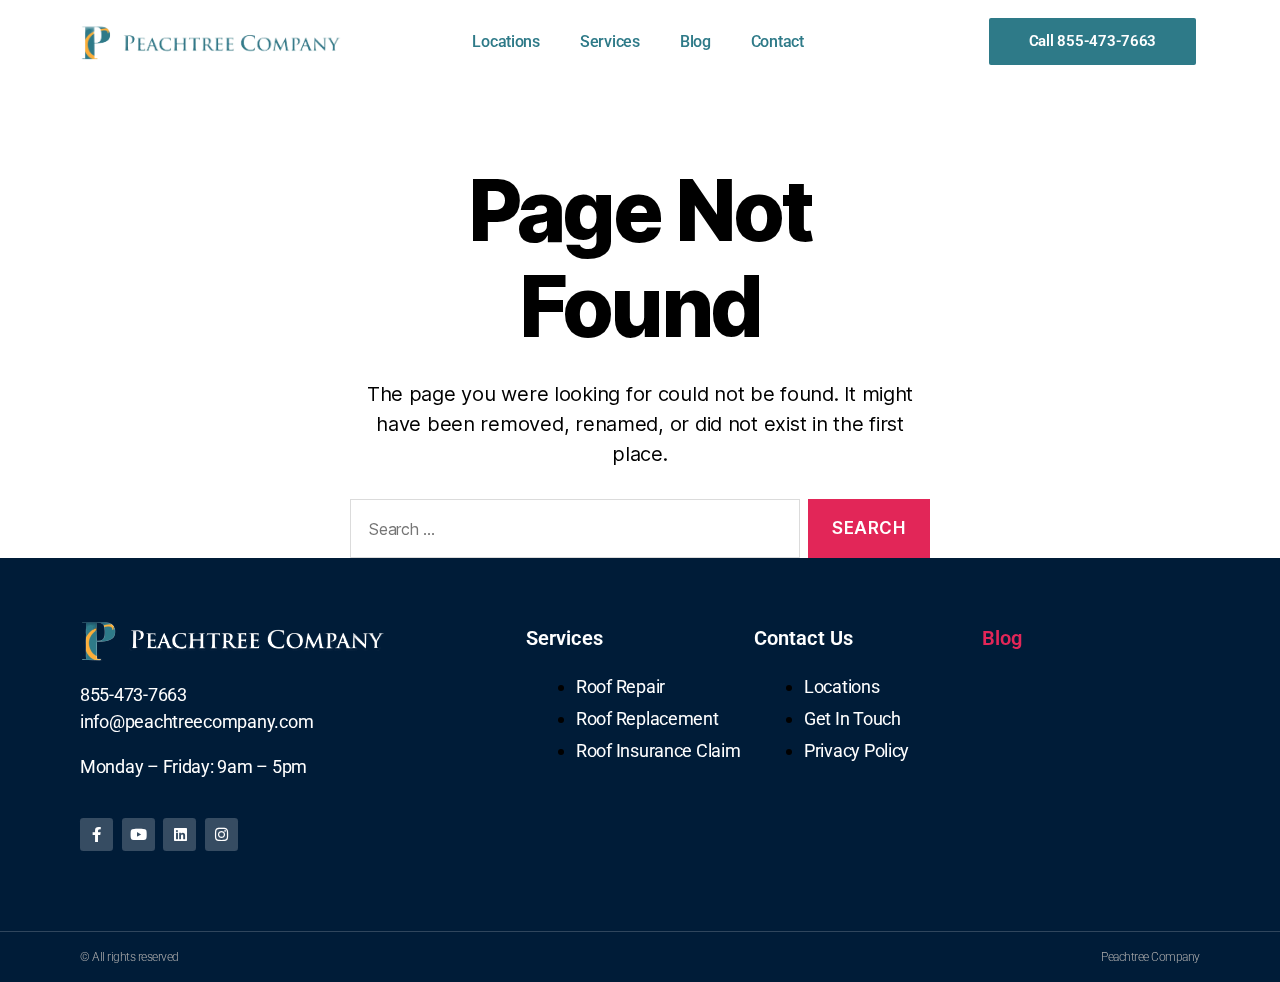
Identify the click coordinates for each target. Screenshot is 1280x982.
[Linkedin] (179, 834)
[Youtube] (138, 834)
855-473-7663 (133, 694)
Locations (506, 41)
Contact (777, 41)
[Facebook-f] (96, 834)
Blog (695, 41)
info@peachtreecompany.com (196, 721)
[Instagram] (221, 834)
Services (610, 41)
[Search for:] (571, 532)
